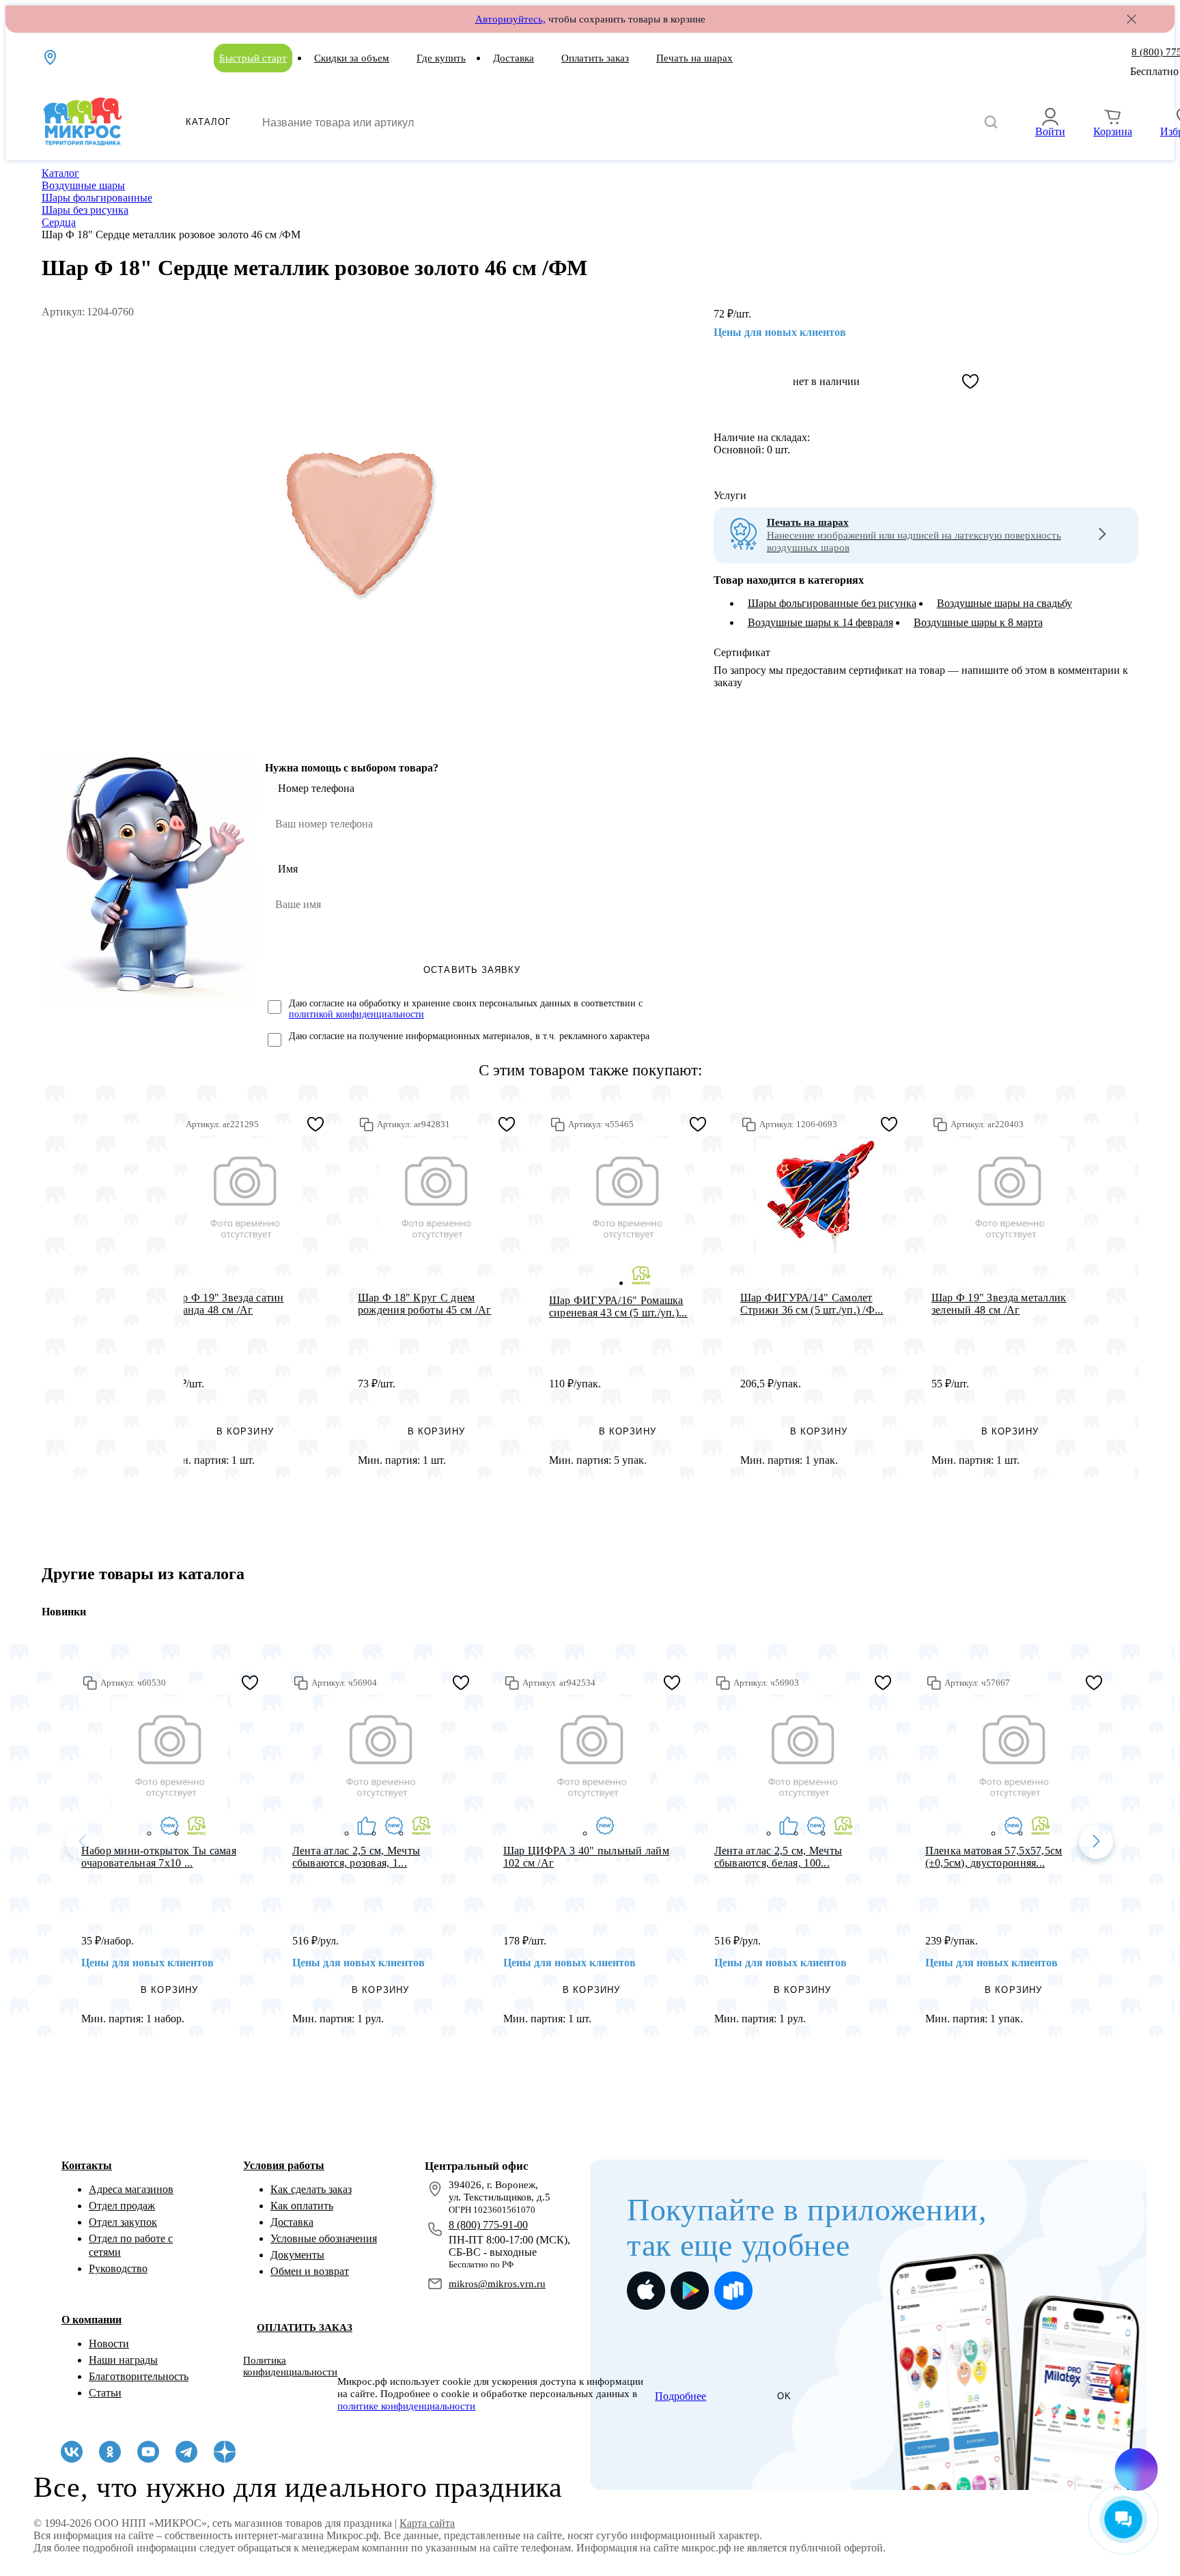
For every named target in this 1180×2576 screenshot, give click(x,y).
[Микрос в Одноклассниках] (110, 2452)
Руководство (118, 2268)
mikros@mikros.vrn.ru (497, 2284)
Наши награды (123, 2360)
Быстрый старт (253, 58)
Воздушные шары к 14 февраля (820, 622)
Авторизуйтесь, (510, 19)
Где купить (441, 58)
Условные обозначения (324, 2238)
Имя (288, 869)
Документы (297, 2255)
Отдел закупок (123, 2222)
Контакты (87, 2165)
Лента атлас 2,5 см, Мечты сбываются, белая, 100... (778, 1857)
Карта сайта (427, 2523)
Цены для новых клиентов (780, 332)
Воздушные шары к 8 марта (978, 622)
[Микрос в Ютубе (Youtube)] (148, 2452)
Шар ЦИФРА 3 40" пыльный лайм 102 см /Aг (586, 1857)
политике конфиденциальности (406, 2406)
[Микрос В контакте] (72, 2452)
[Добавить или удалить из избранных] (970, 382)
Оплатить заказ (595, 58)
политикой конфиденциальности (356, 1014)
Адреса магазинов (131, 2189)
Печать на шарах (694, 58)
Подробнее (680, 2396)
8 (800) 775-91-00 (488, 2225)
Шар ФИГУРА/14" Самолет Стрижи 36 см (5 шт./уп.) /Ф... (812, 1304)
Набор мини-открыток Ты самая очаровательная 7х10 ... (159, 1857)
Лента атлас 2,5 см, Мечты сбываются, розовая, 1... (356, 1857)
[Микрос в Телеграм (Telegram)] (186, 2452)
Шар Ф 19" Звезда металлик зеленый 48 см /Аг (999, 1304)
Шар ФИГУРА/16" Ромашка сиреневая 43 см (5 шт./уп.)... (618, 1306)
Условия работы (284, 2165)
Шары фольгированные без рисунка (832, 603)
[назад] (83, 1842)
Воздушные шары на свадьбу (1005, 603)
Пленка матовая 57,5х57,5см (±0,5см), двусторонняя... (994, 1857)
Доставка (514, 58)
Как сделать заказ (311, 2189)
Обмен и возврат (310, 2271)
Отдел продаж (122, 2206)
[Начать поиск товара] (991, 123)
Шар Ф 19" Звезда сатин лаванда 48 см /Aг (225, 1304)
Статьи (105, 2393)
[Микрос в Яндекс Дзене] (225, 2452)
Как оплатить (302, 2206)
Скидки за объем (352, 58)
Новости (109, 2344)
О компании (92, 2320)
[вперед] (1096, 1842)
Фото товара (245, 1196)
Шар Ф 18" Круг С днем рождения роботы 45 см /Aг (425, 1304)
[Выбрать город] (51, 57)
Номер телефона (316, 788)
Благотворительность (139, 2376)
